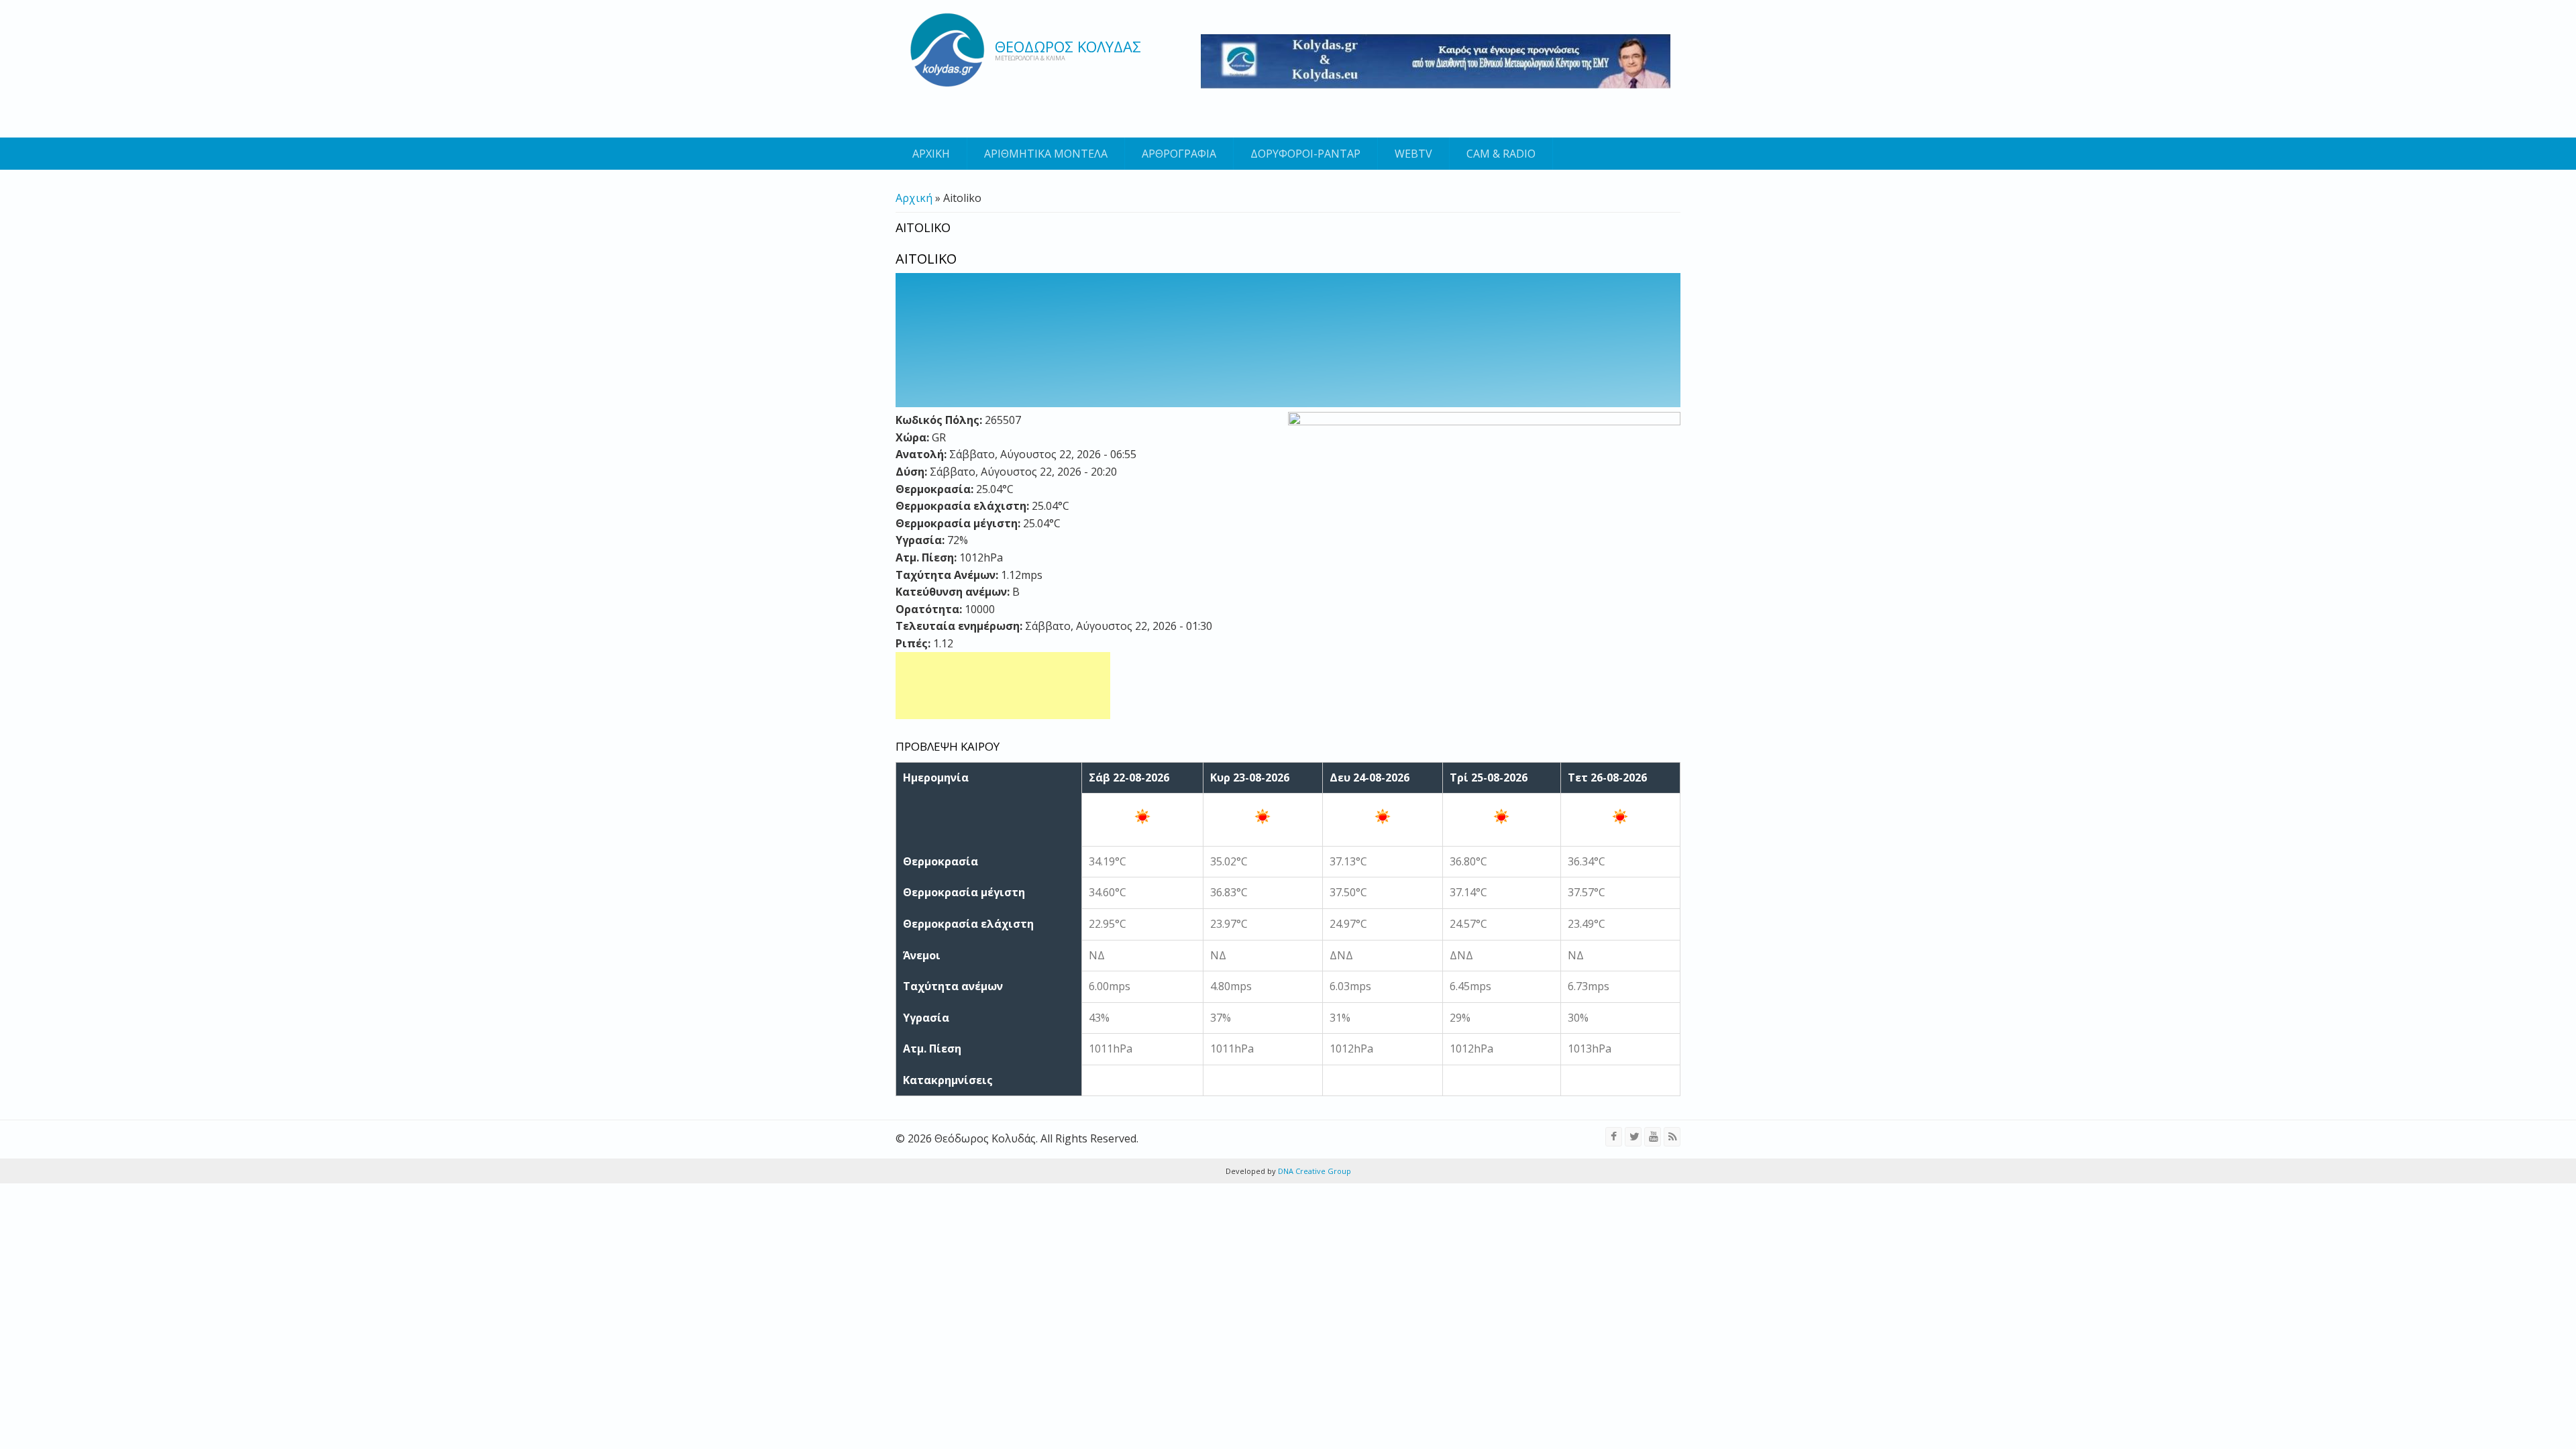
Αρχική (914, 198)
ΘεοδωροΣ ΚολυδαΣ (1068, 46)
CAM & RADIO (1501, 154)
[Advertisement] (1003, 686)
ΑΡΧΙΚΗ (931, 154)
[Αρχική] (947, 50)
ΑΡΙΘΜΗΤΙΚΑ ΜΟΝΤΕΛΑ (1046, 154)
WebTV (1413, 154)
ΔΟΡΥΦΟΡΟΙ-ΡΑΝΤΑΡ (1305, 154)
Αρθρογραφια (1179, 154)
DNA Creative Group (1313, 1171)
